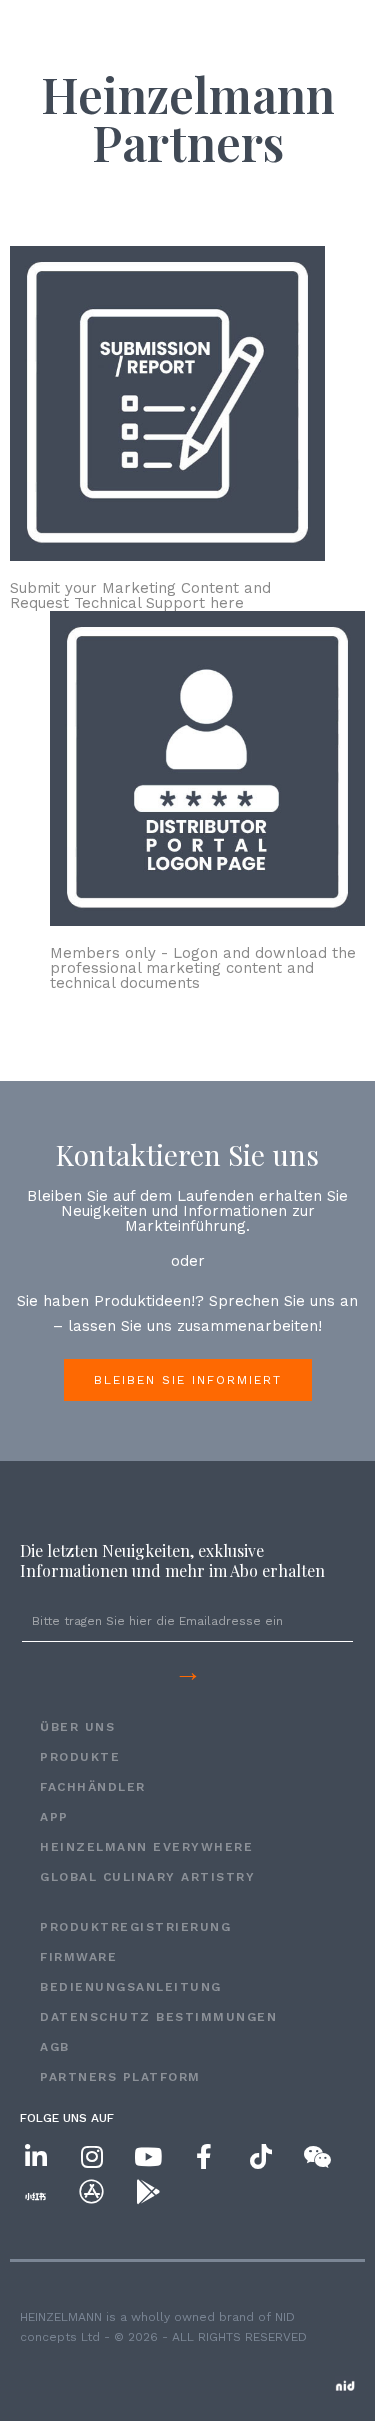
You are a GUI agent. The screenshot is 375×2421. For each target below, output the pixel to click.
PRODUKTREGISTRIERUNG (135, 1927)
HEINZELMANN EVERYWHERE (146, 1847)
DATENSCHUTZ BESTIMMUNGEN (158, 2017)
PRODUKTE (80, 1757)
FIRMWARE (78, 1957)
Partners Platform (120, 2077)
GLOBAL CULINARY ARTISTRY (147, 1877)
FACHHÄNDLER (93, 1787)
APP (54, 1817)
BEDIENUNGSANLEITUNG (131, 1987)
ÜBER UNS (77, 1727)
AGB (55, 2047)
